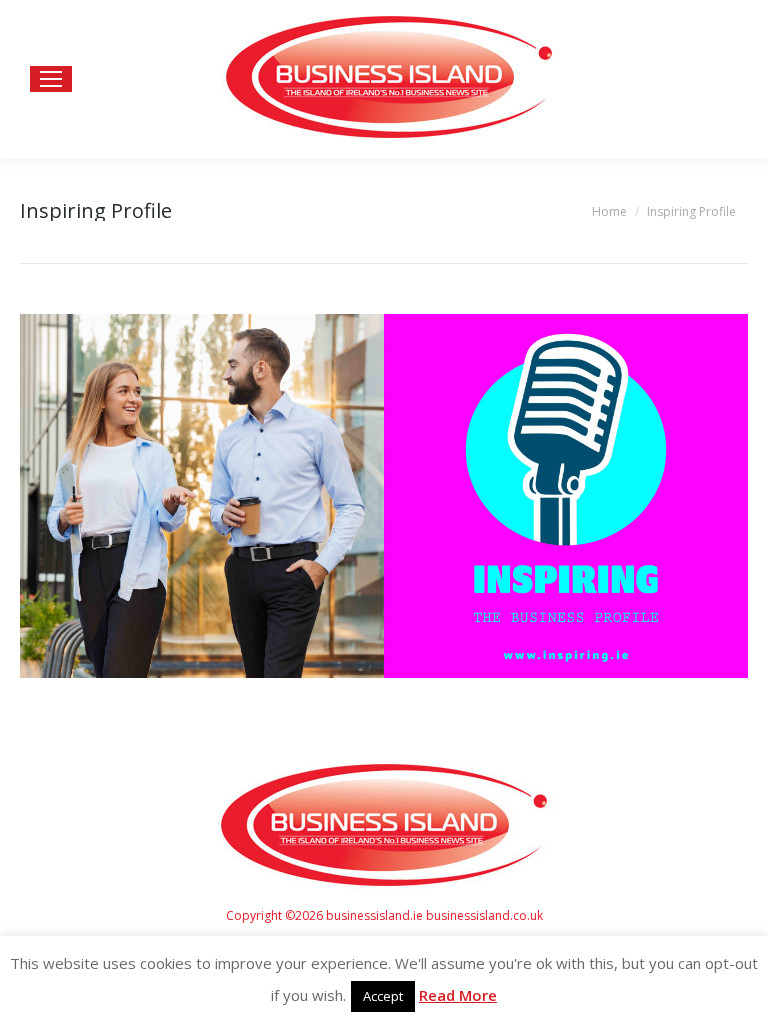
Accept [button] (383, 996)
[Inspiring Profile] (384, 496)
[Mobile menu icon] (51, 79)
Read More (458, 995)
